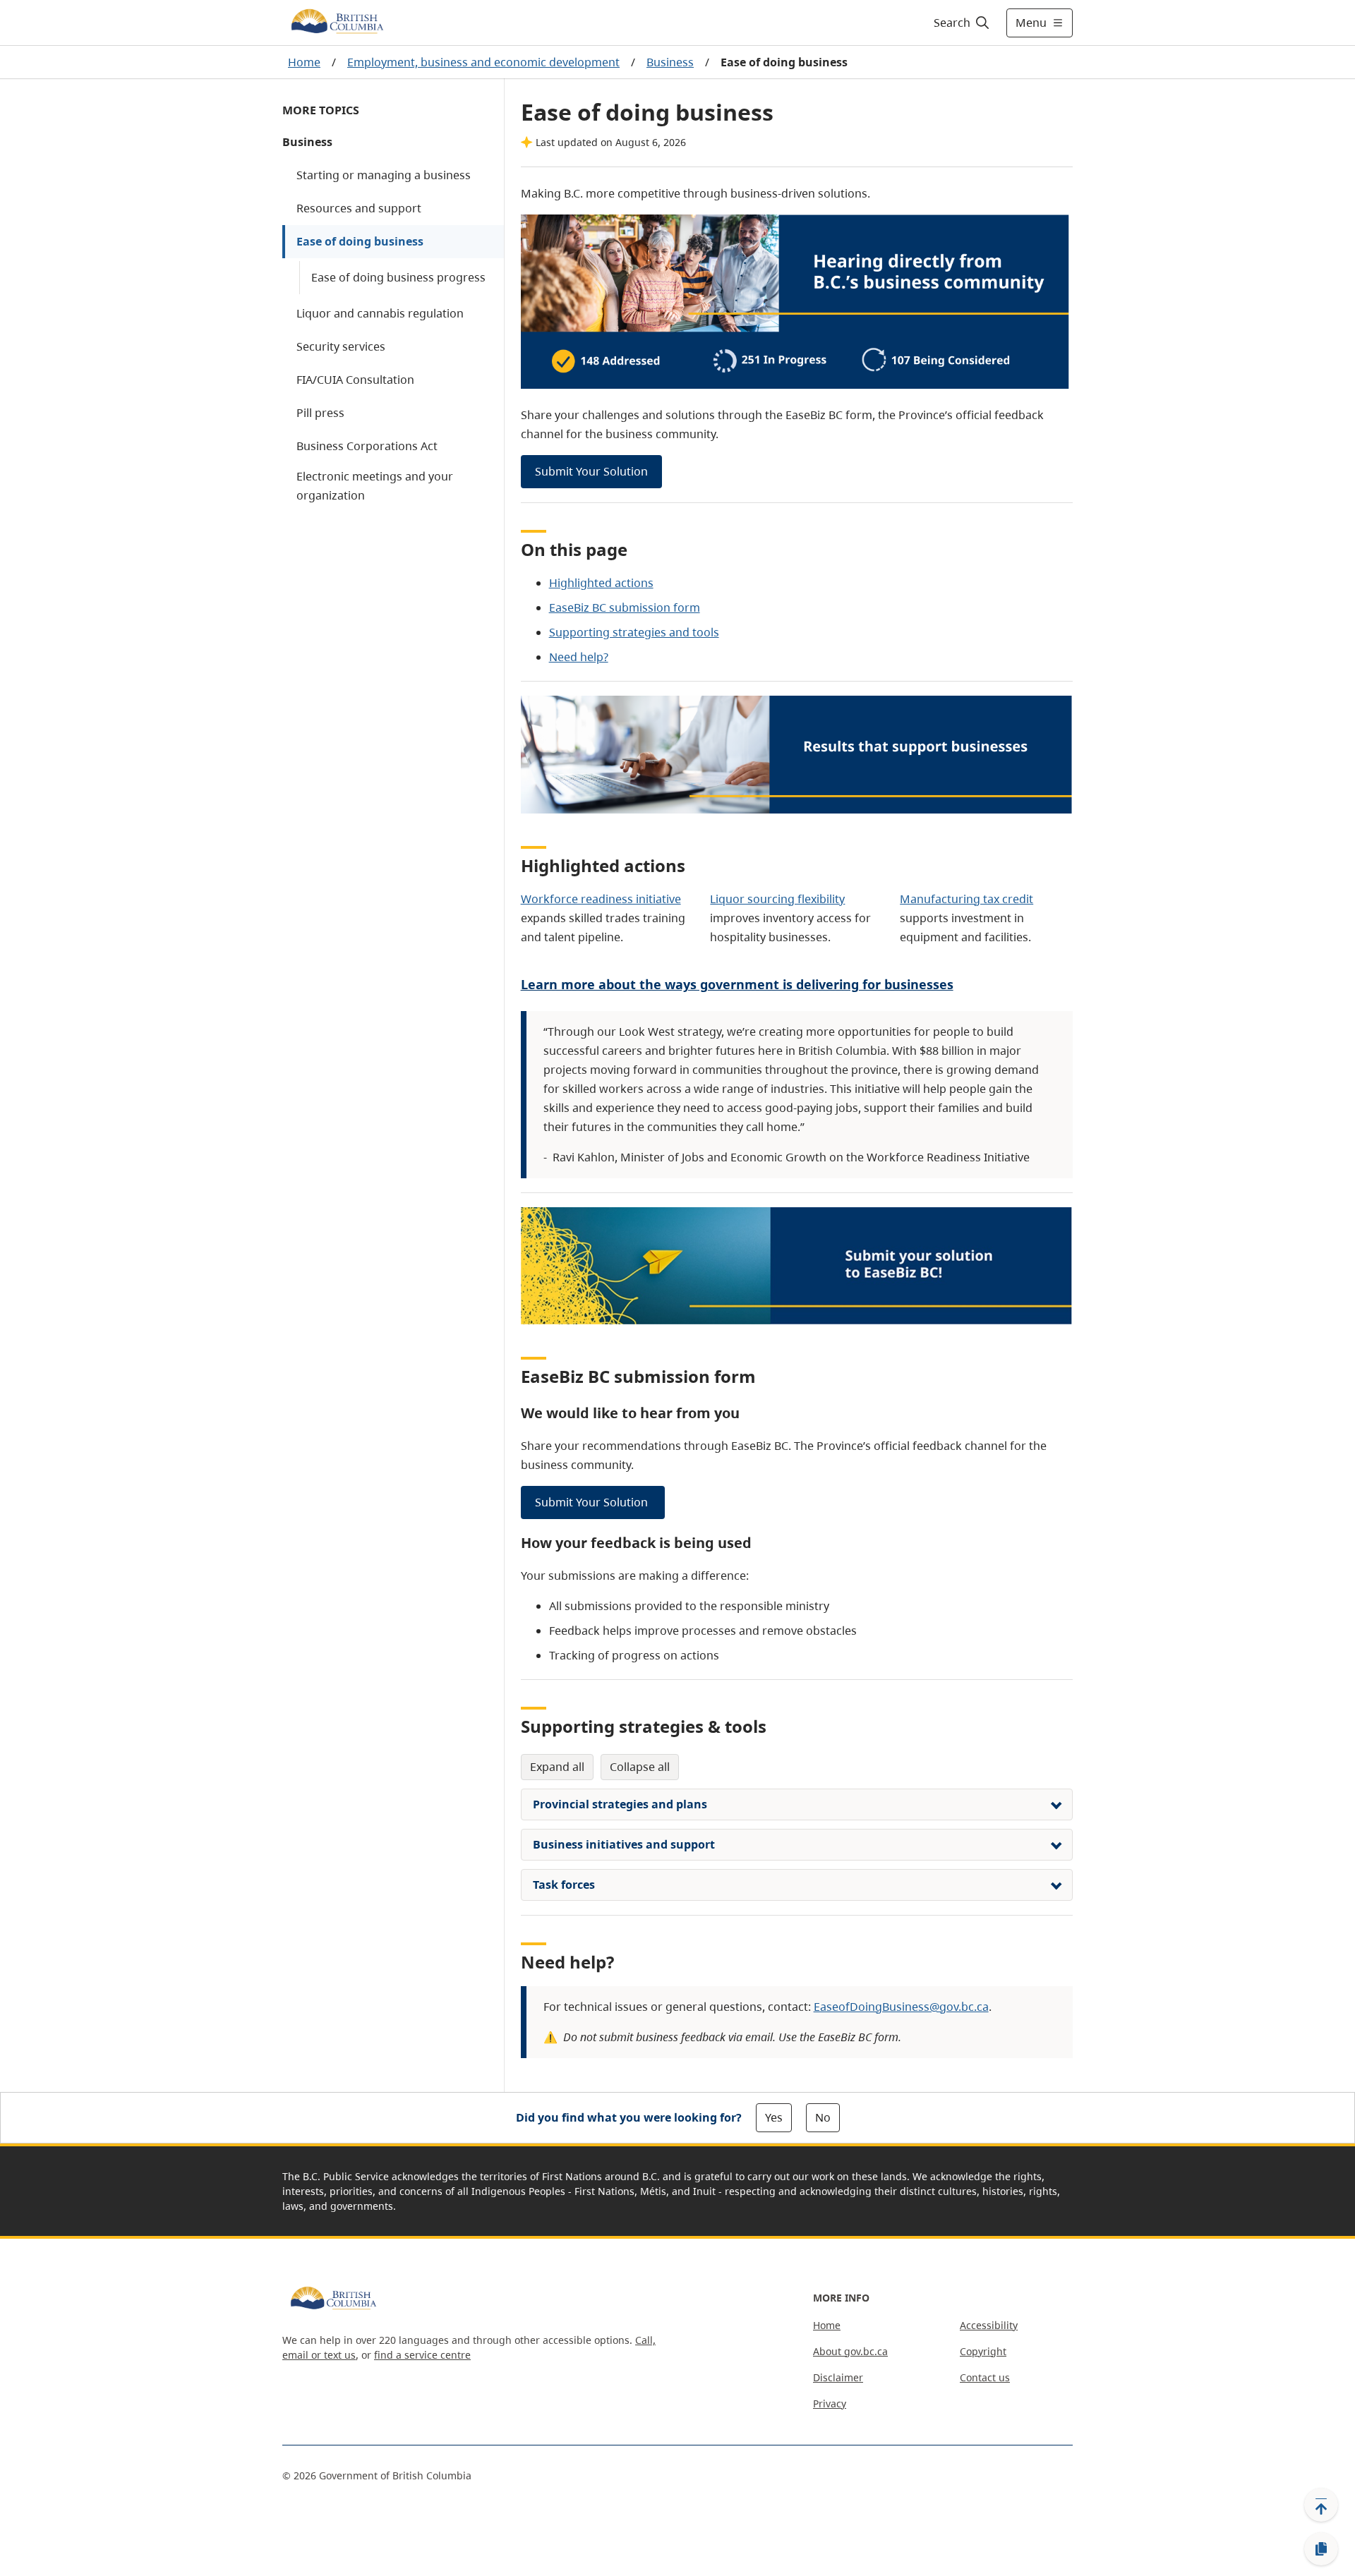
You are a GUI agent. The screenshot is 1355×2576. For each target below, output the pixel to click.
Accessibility (989, 2325)
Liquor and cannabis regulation (380, 313)
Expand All (557, 1767)
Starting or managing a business (384, 175)
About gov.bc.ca (850, 2351)
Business (670, 62)
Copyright (983, 2351)
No (823, 2117)
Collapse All (640, 1767)
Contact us (985, 2377)
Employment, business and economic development (483, 62)
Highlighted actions (601, 583)
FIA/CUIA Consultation (355, 380)
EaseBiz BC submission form (625, 607)
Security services (341, 346)
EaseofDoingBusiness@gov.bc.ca (901, 2007)
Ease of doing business (360, 241)
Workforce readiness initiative (601, 899)
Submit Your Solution (591, 471)
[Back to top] (1321, 2505)
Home (304, 62)
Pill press (320, 413)
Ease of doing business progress (398, 277)
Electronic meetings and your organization (375, 486)
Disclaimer (838, 2377)
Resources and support (359, 208)
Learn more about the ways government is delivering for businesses (737, 984)
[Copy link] (1321, 2549)
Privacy (830, 2403)
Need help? (579, 657)
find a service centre (422, 2355)
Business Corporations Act (367, 446)
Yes (774, 2117)
